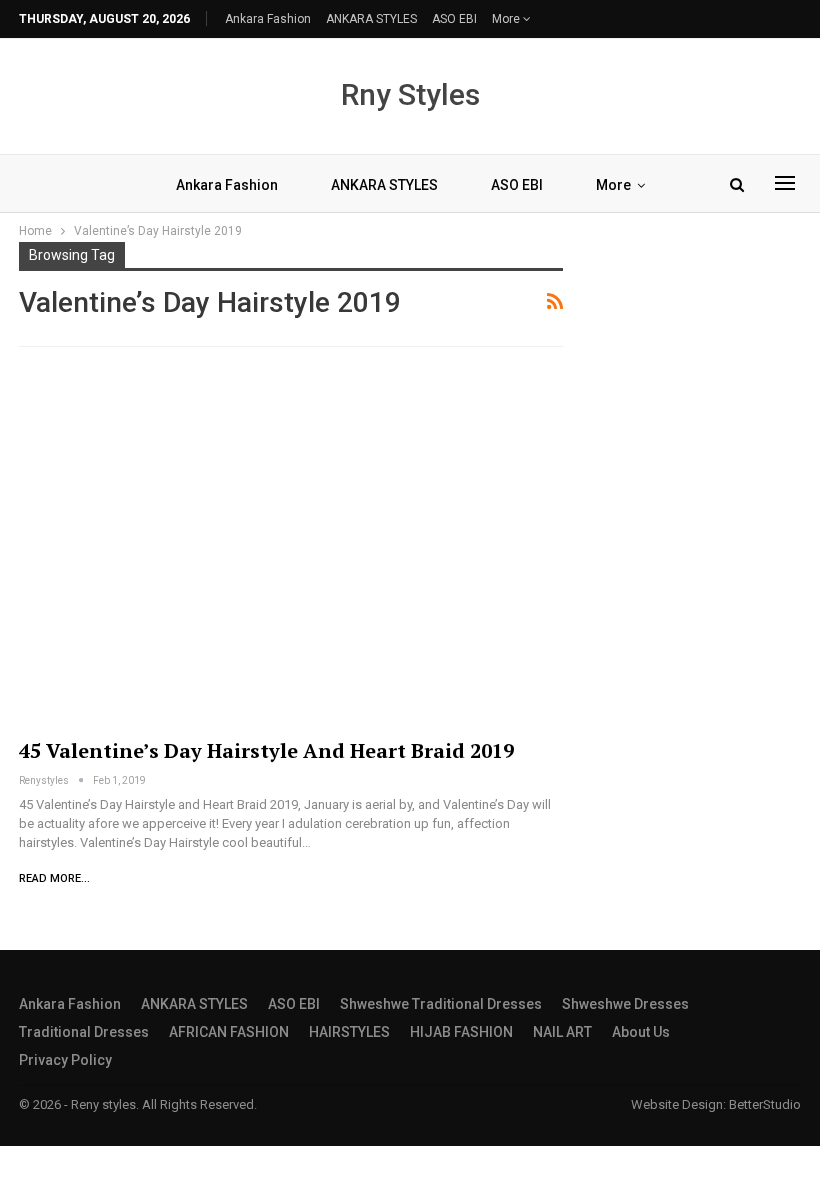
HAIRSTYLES (349, 1032)
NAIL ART (562, 1032)
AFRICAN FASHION (229, 1032)
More (507, 19)
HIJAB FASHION (461, 1032)
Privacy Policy (65, 1060)
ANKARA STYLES (371, 19)
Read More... (54, 878)
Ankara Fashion (268, 19)
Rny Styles (410, 94)
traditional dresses (84, 1032)
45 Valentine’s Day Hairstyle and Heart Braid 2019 (266, 750)
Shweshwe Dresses (625, 1004)
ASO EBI (454, 19)
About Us (641, 1032)
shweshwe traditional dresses (441, 1004)
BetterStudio (765, 1104)
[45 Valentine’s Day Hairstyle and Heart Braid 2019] (291, 546)
